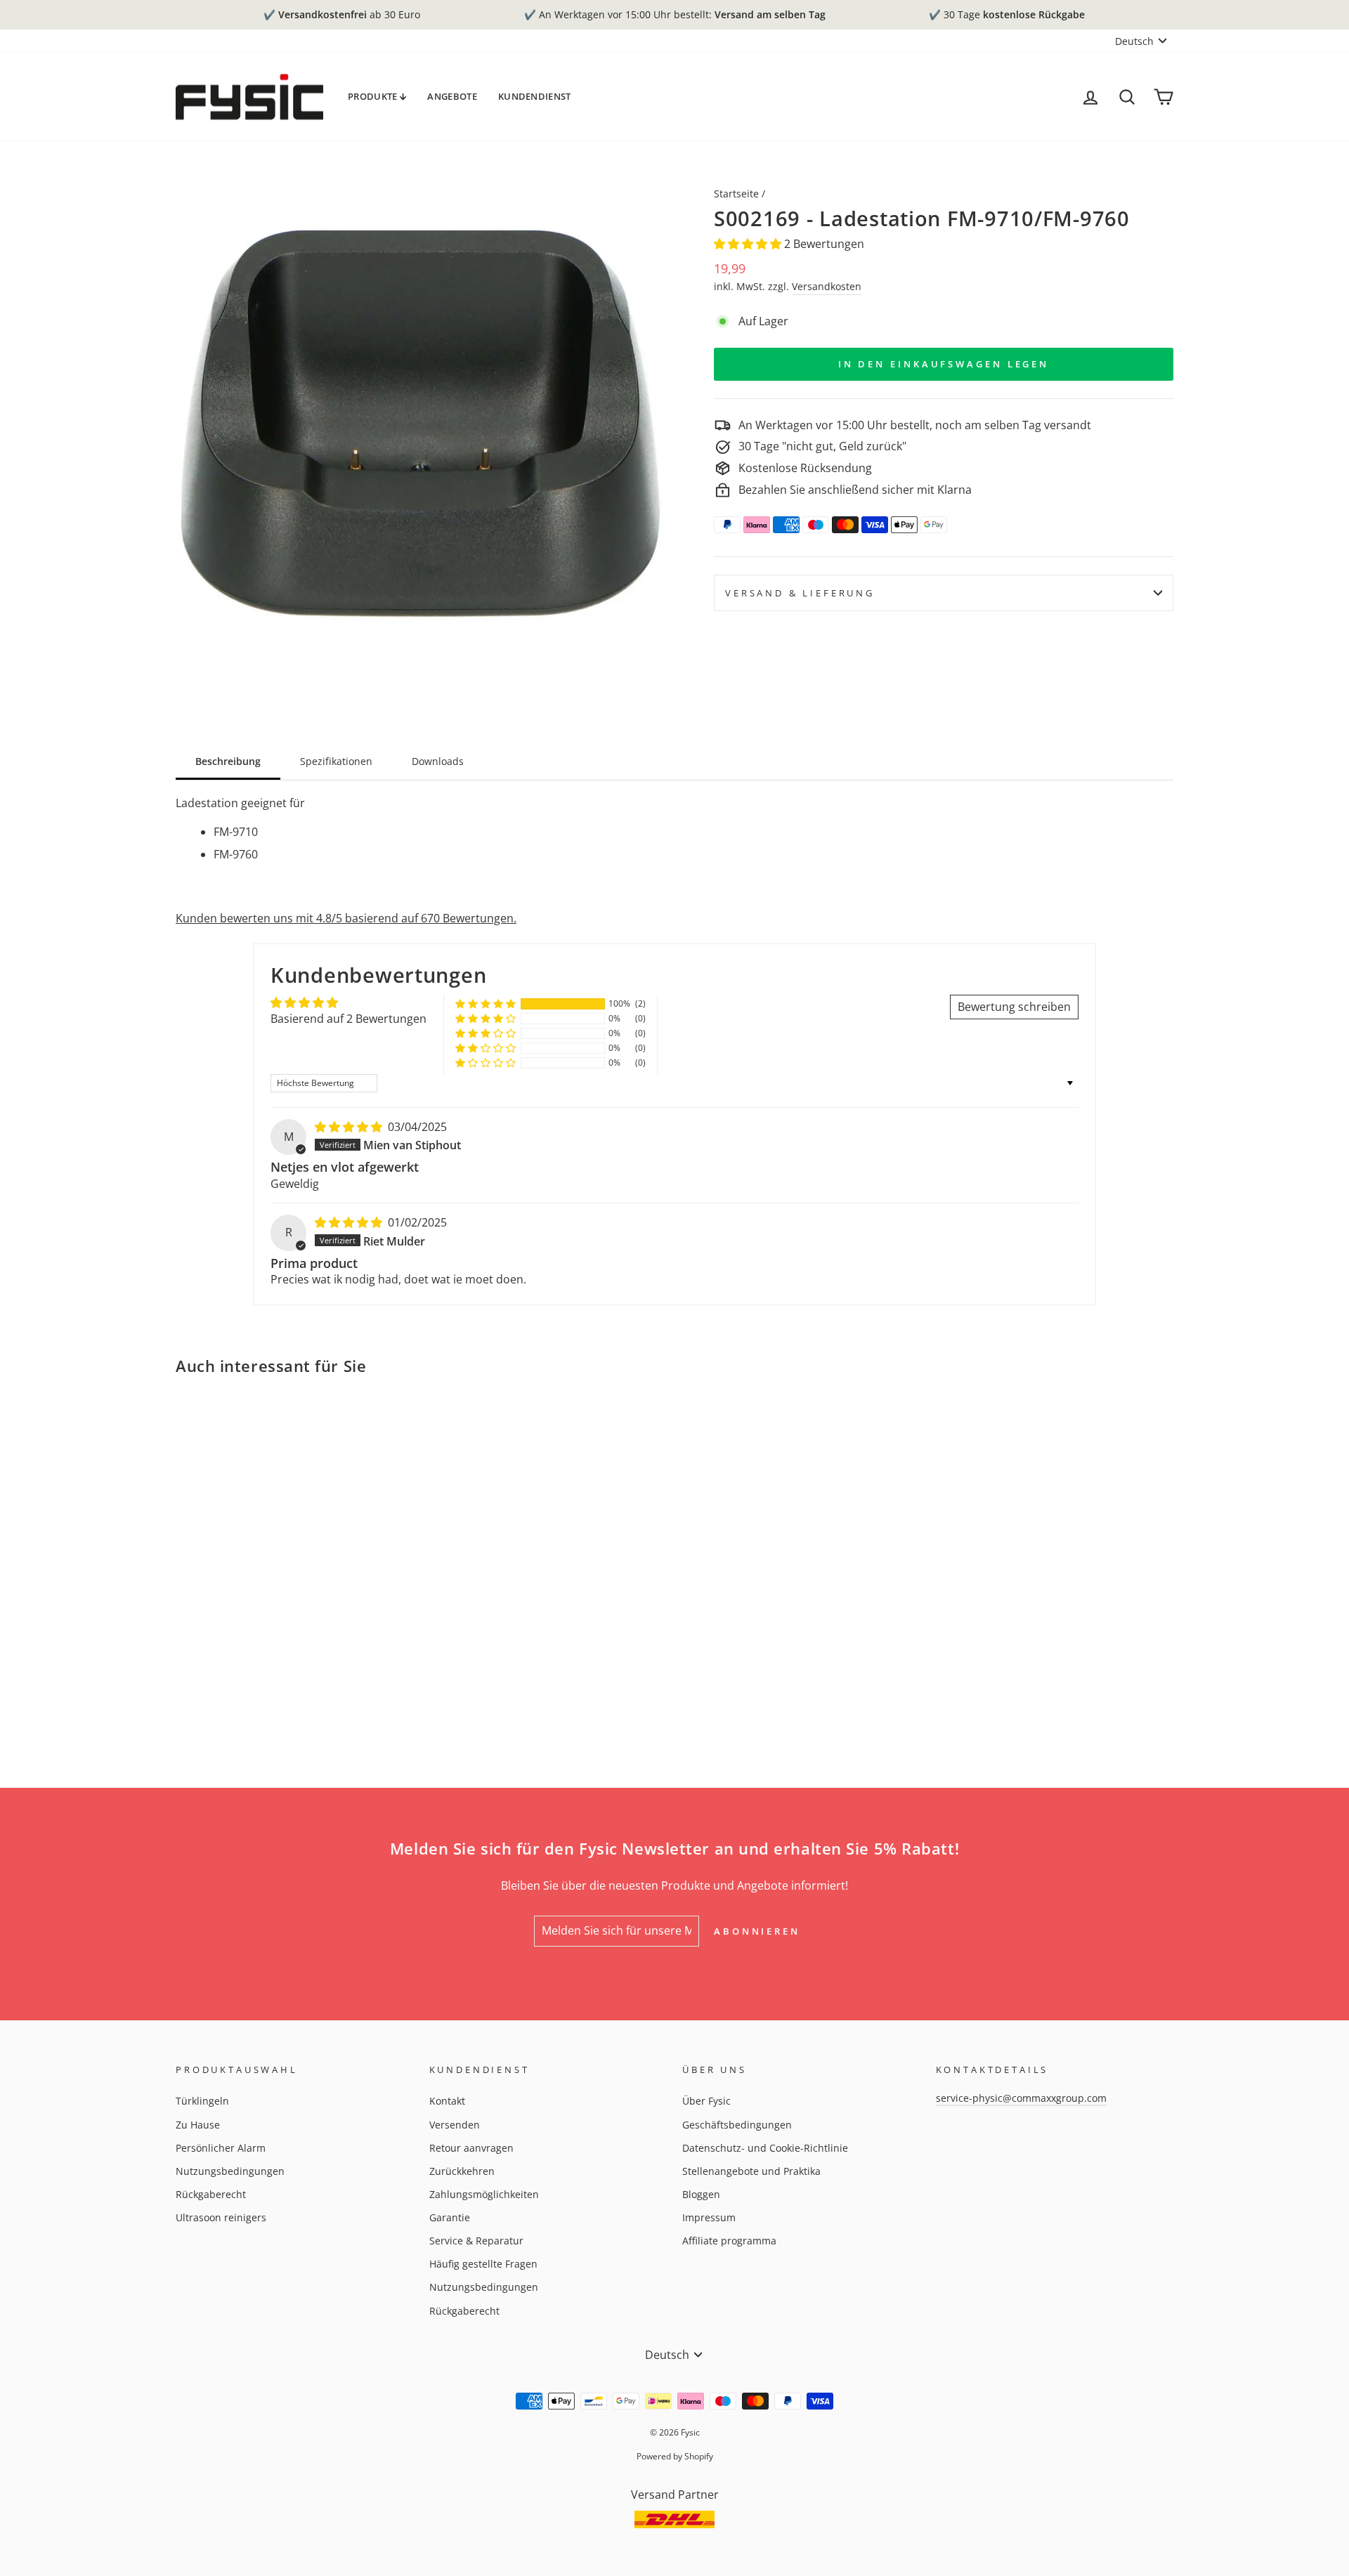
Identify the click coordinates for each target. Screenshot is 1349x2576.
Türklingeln (202, 2101)
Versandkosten (827, 286)
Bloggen (701, 2194)
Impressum (709, 2217)
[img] (350, 1127)
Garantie (450, 2217)
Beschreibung (228, 761)
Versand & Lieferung (800, 593)
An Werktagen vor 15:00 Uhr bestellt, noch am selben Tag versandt (915, 425)
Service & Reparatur (476, 2241)
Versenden (455, 2125)
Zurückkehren (462, 2171)
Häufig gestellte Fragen (483, 2264)
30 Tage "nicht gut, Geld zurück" (822, 446)
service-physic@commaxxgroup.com (1021, 2098)
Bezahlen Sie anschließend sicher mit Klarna (855, 490)
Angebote (452, 96)
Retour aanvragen (471, 2148)
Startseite (736, 194)
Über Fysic (706, 2101)
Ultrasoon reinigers (221, 2217)
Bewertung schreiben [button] (1014, 1007)
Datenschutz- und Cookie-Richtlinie (765, 2148)
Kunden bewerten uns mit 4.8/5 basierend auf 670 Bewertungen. (346, 918)
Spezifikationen (336, 761)
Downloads (438, 761)
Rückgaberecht (211, 2194)
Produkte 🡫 (377, 96)
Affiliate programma (729, 2241)
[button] (749, 244)
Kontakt (447, 2101)
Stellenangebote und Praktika (751, 2171)
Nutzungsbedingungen (230, 2171)
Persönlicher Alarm (221, 2148)
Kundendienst (535, 96)
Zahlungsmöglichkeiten (484, 2194)
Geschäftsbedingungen (737, 2125)
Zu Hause (198, 2125)
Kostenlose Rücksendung (805, 468)
